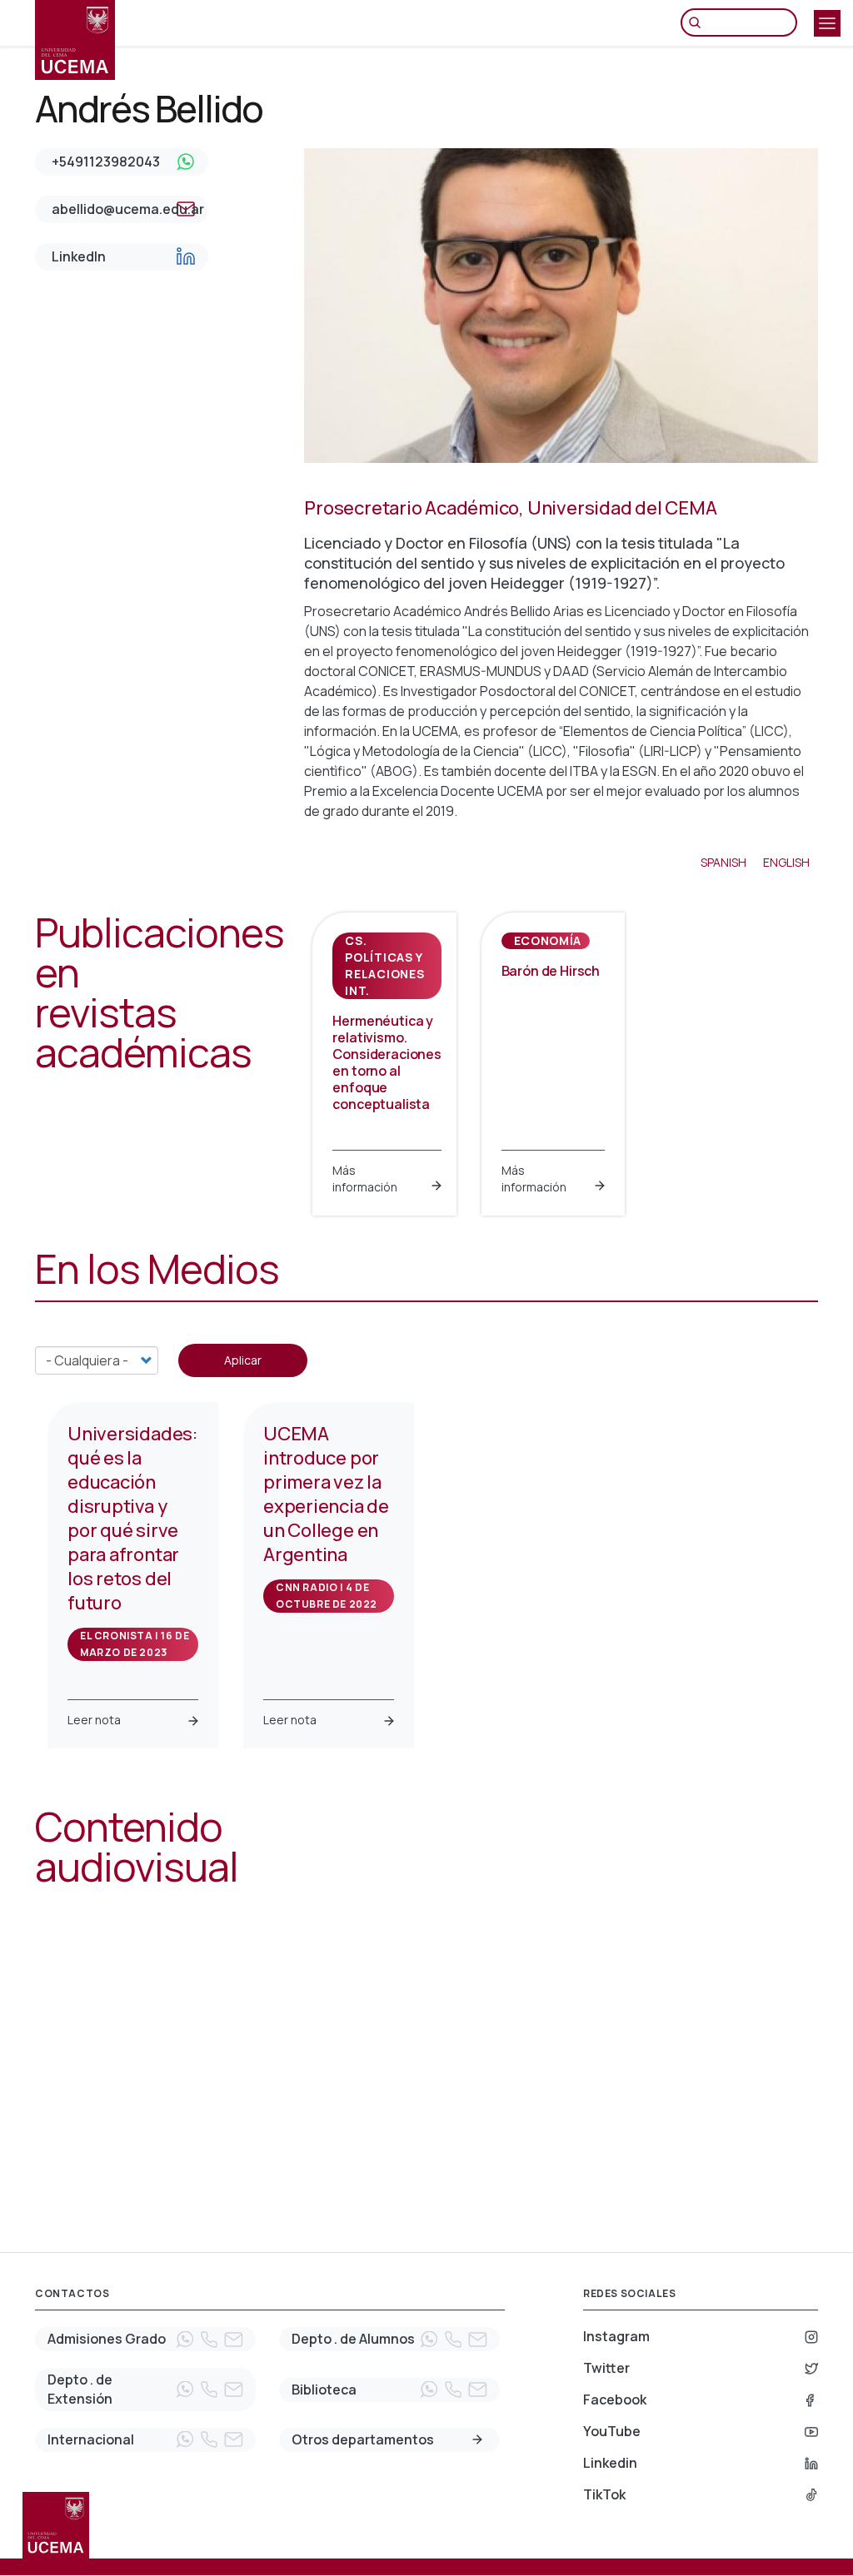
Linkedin (610, 2463)
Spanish (723, 862)
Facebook (615, 2399)
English (786, 862)
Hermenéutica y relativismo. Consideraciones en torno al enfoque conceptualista (387, 1062)
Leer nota (94, 1720)
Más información (365, 1179)
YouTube (612, 2431)
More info (477, 2439)
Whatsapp (185, 2340)
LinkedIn (79, 256)
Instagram (616, 2336)
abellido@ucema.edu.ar (128, 209)
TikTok (604, 2494)
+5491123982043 (106, 162)
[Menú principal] (827, 23)
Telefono (209, 2340)
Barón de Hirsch (551, 971)
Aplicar (243, 1360)
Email (233, 2340)
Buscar (699, 22)
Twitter (606, 2368)
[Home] (75, 40)
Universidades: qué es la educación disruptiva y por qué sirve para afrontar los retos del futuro (132, 1518)
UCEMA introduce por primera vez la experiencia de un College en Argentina (326, 1494)
